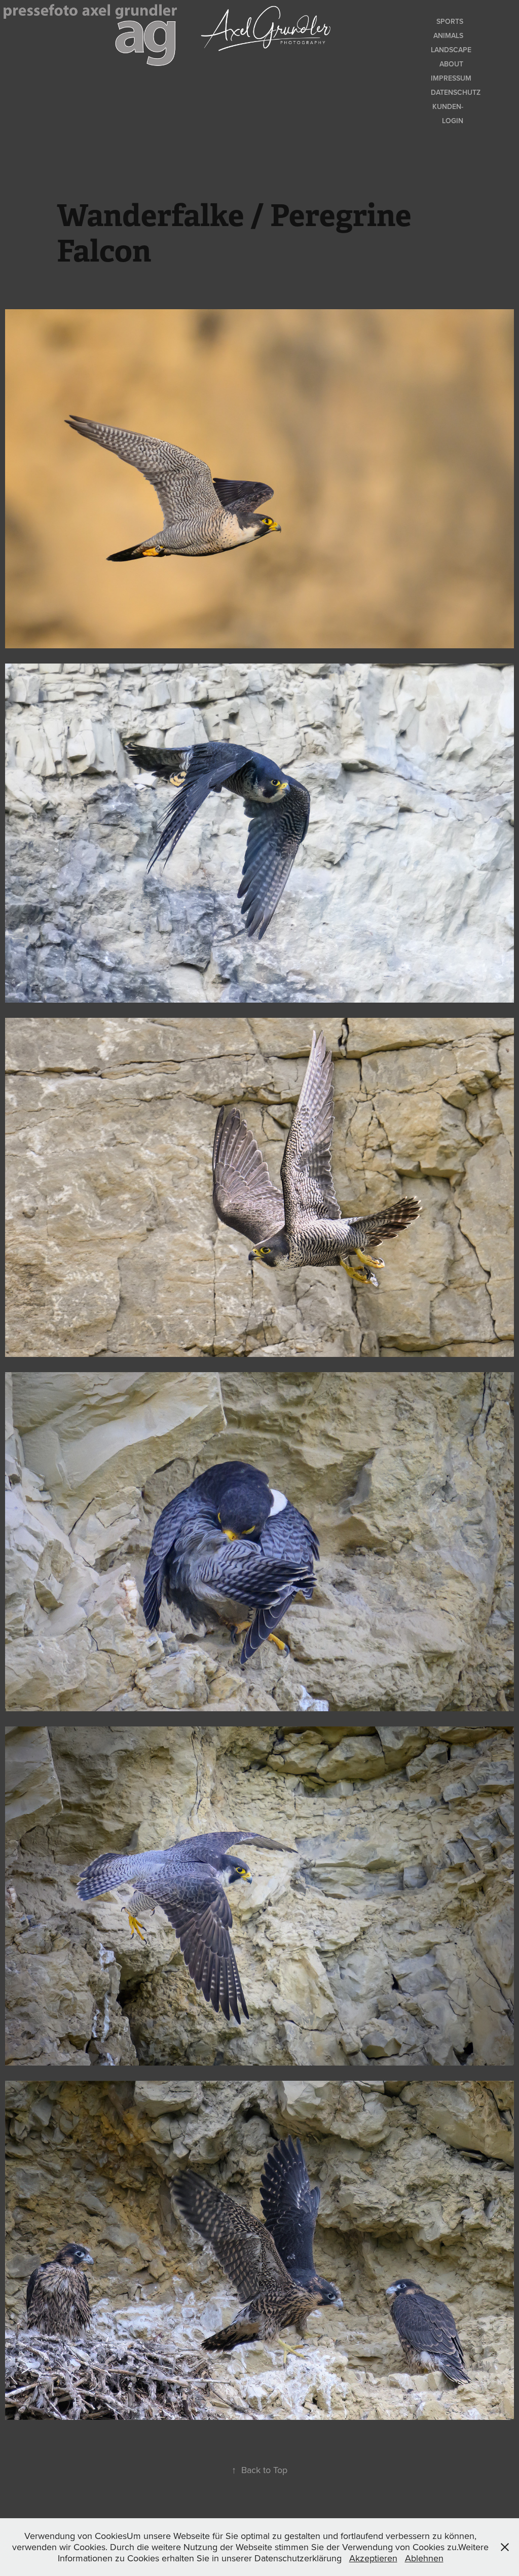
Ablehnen (424, 2558)
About (451, 64)
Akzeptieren (373, 2558)
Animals (448, 35)
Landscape (451, 50)
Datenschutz (456, 92)
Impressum (451, 78)
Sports (450, 21)
